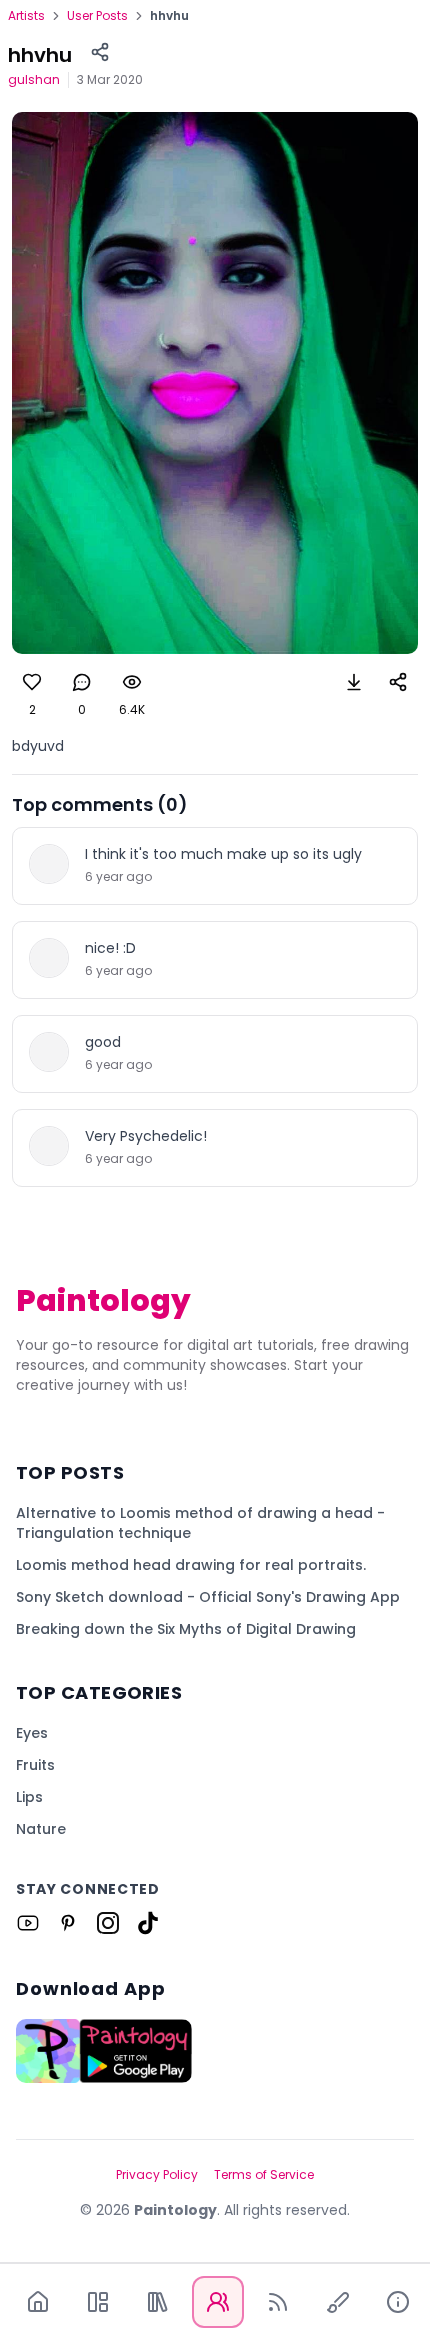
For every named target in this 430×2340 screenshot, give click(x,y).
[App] (98, 2302)
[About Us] (398, 2302)
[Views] (132, 682)
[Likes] (32, 682)
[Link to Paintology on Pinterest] (68, 1923)
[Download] (354, 682)
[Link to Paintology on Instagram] (108, 1923)
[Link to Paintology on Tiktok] (148, 1923)
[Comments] (82, 682)
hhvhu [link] (169, 16)
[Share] (100, 52)
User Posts (97, 16)
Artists (26, 16)
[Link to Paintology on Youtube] (28, 1923)
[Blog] (278, 2302)
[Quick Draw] (338, 2302)
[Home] (38, 2302)
